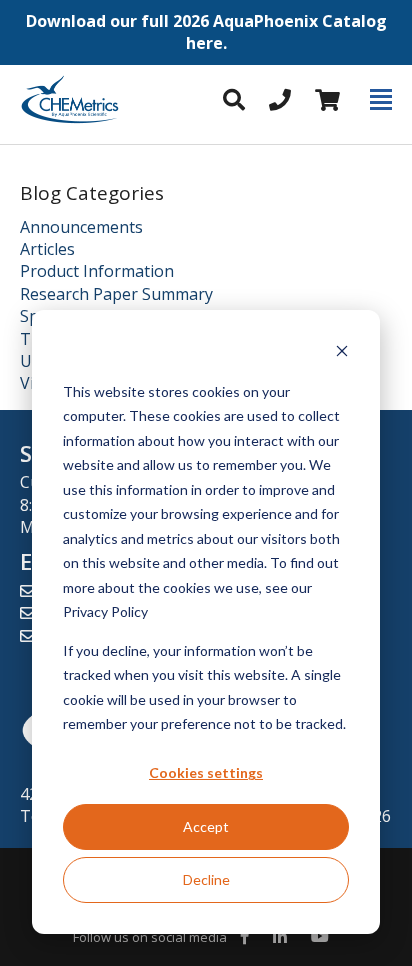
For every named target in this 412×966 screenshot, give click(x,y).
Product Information (97, 271)
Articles (47, 249)
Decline (206, 879)
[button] (206, 32)
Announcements (81, 227)
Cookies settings (206, 772)
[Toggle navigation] (381, 100)
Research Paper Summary (116, 294)
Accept (206, 826)
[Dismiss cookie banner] (342, 353)
